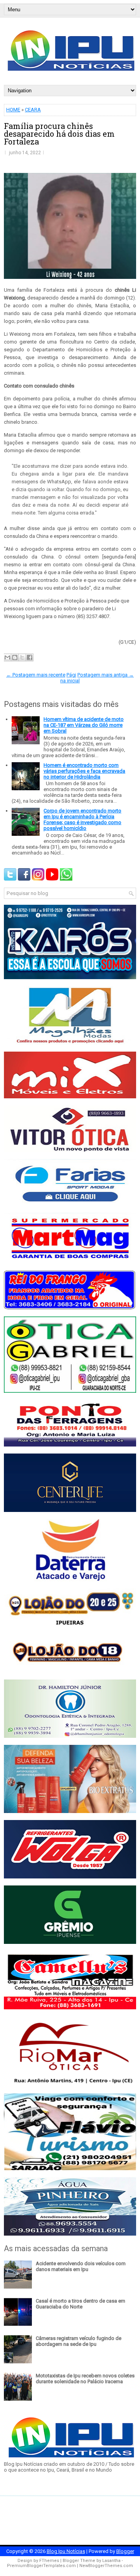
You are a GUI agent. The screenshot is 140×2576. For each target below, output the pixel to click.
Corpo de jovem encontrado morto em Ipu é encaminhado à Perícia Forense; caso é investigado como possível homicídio (82, 819)
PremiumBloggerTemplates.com (41, 2566)
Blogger (125, 2551)
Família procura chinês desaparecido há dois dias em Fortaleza (59, 134)
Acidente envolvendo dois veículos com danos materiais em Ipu (81, 2266)
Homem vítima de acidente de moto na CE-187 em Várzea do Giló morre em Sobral (84, 725)
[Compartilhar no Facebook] (30, 657)
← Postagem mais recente (36, 675)
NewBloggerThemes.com (106, 2566)
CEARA (33, 110)
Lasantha (111, 2561)
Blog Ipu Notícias (66, 2551)
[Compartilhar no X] (22, 657)
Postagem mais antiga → (106, 675)
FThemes (49, 2561)
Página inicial (70, 678)
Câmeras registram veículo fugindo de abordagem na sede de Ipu (79, 2341)
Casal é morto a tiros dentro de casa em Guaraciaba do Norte (80, 2304)
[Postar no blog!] (15, 657)
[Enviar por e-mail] (7, 657)
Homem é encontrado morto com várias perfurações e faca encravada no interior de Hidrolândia (84, 771)
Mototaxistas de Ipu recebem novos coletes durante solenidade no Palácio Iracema (85, 2379)
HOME (13, 110)
